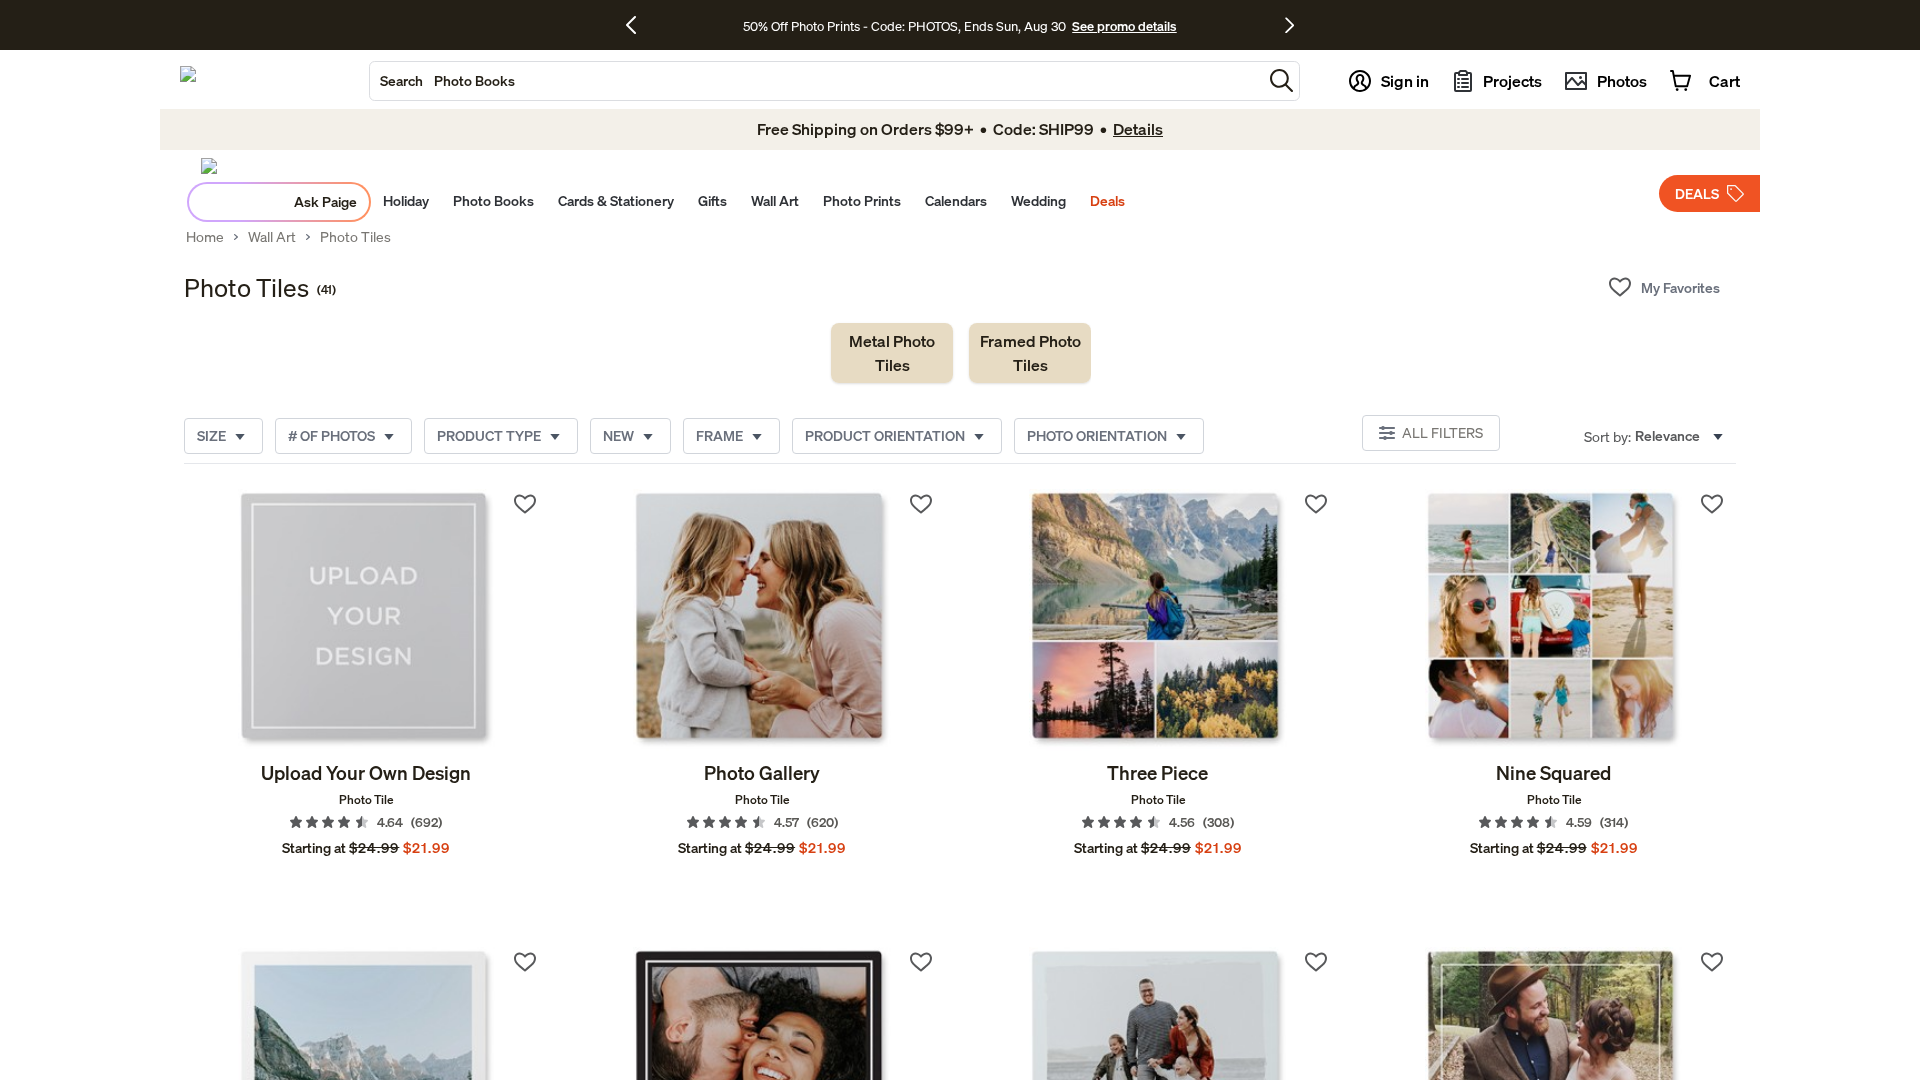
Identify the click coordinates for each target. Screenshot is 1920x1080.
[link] (892, 353)
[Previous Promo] (638, 25)
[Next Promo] (1289, 25)
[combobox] (816, 81)
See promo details (1124, 26)
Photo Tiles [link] (355, 237)
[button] (1281, 80)
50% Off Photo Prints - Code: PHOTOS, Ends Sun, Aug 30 (904, 26)
